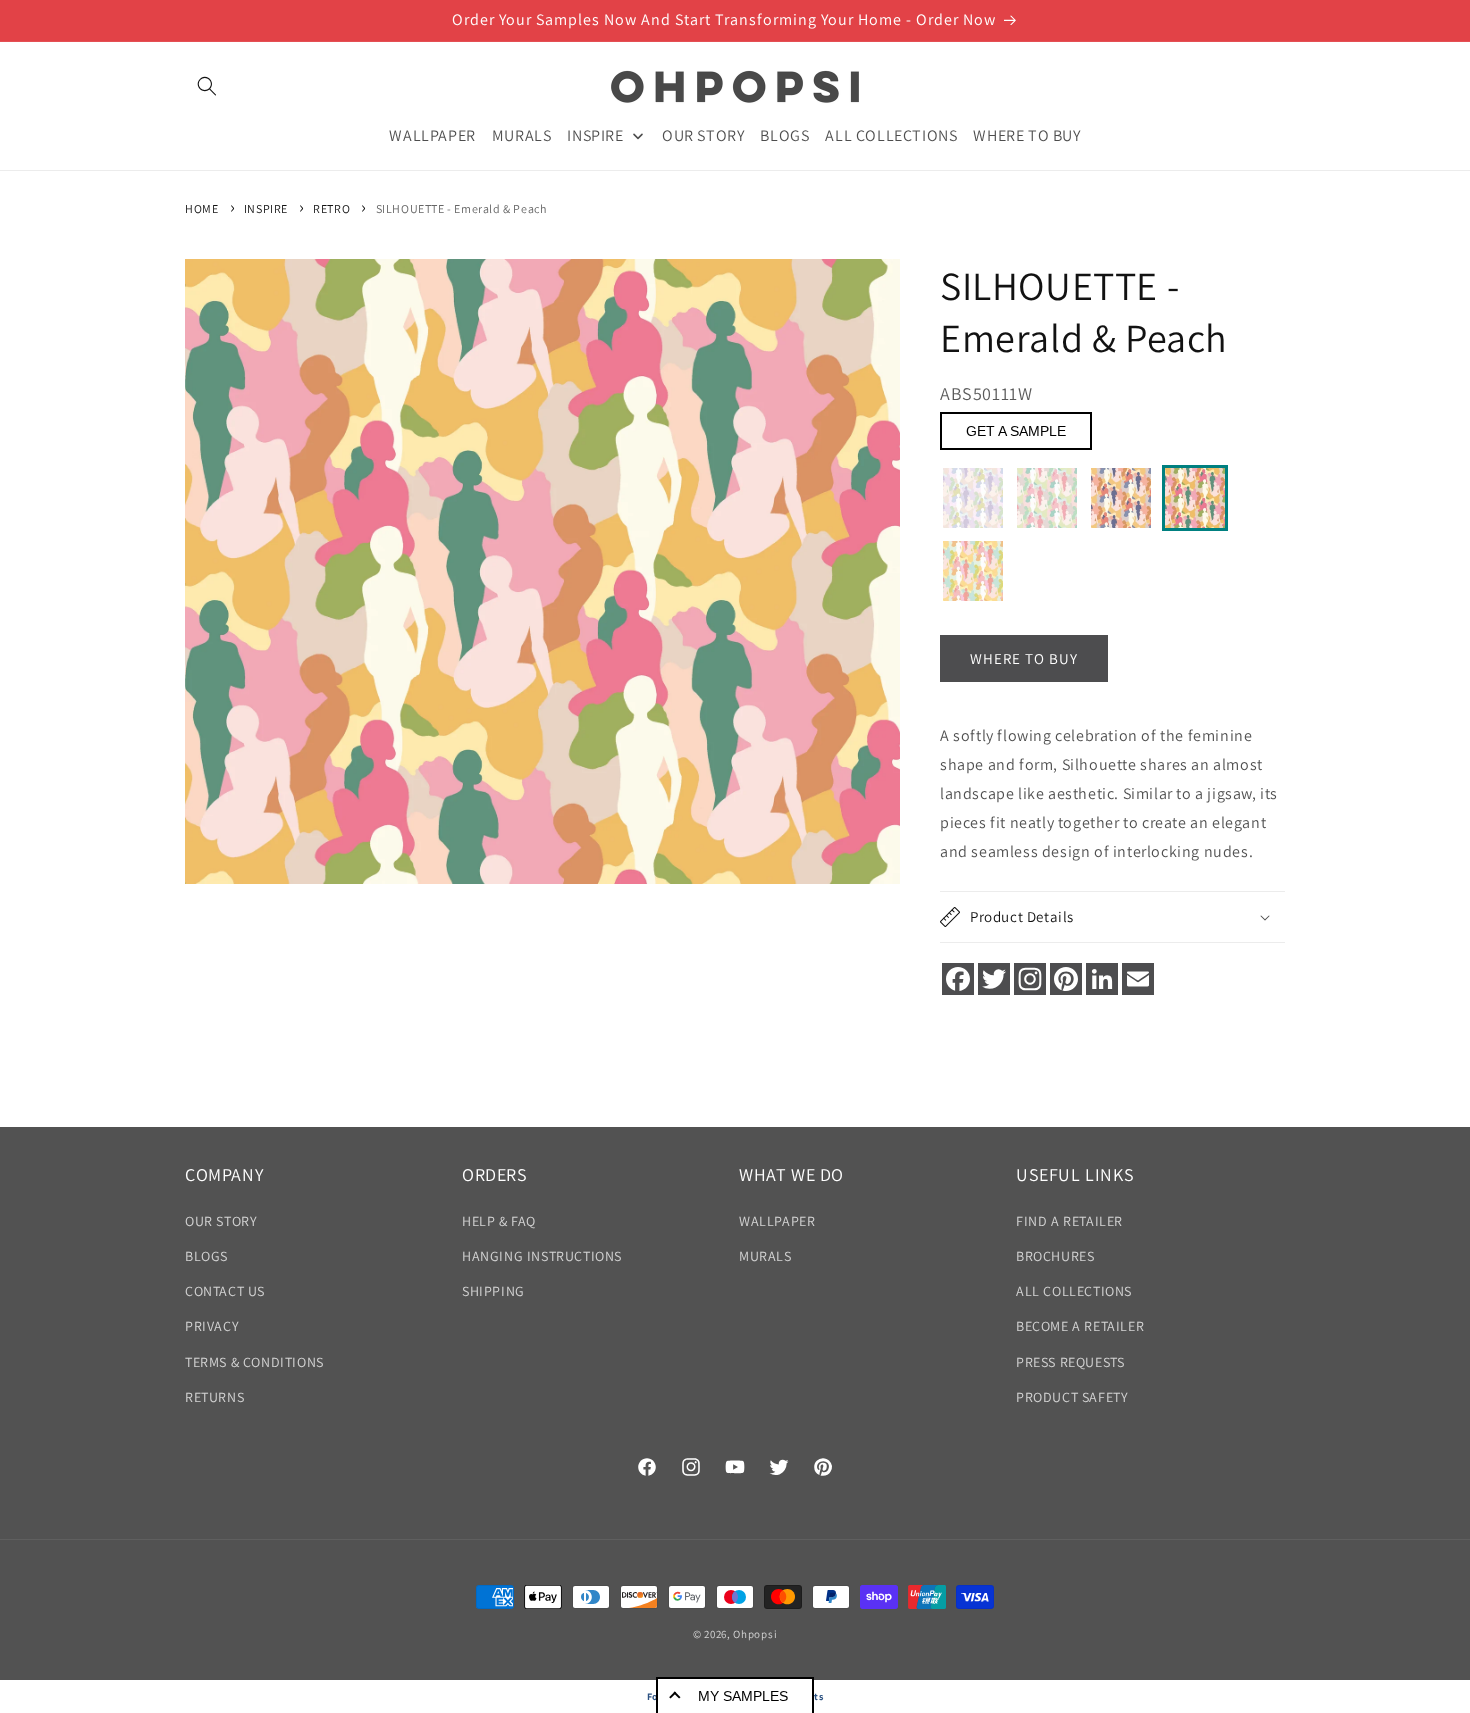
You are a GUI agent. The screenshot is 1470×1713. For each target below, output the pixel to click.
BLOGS (206, 1256)
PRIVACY (212, 1326)
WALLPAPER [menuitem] (432, 134)
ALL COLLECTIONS (1074, 1291)
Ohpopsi (755, 1634)
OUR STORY (221, 1221)
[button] (207, 86)
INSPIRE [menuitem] (595, 134)
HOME (201, 208)
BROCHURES (1055, 1256)
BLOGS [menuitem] (784, 134)
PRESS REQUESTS (1070, 1362)
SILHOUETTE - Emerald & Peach (461, 208)
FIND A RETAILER (1069, 1221)
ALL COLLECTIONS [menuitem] (891, 134)
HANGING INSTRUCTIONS (542, 1256)
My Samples (743, 1696)
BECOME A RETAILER (1080, 1326)
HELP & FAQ (499, 1221)
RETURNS (214, 1397)
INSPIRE (266, 208)
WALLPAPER (777, 1221)
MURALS (765, 1256)
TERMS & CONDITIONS (254, 1362)
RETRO (331, 208)
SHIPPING (493, 1291)
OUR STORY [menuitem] (703, 134)
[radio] (973, 498)
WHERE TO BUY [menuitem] (1026, 134)
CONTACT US (225, 1291)
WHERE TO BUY (1024, 658)
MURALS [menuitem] (522, 134)
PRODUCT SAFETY (1072, 1397)
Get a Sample (1016, 431)
